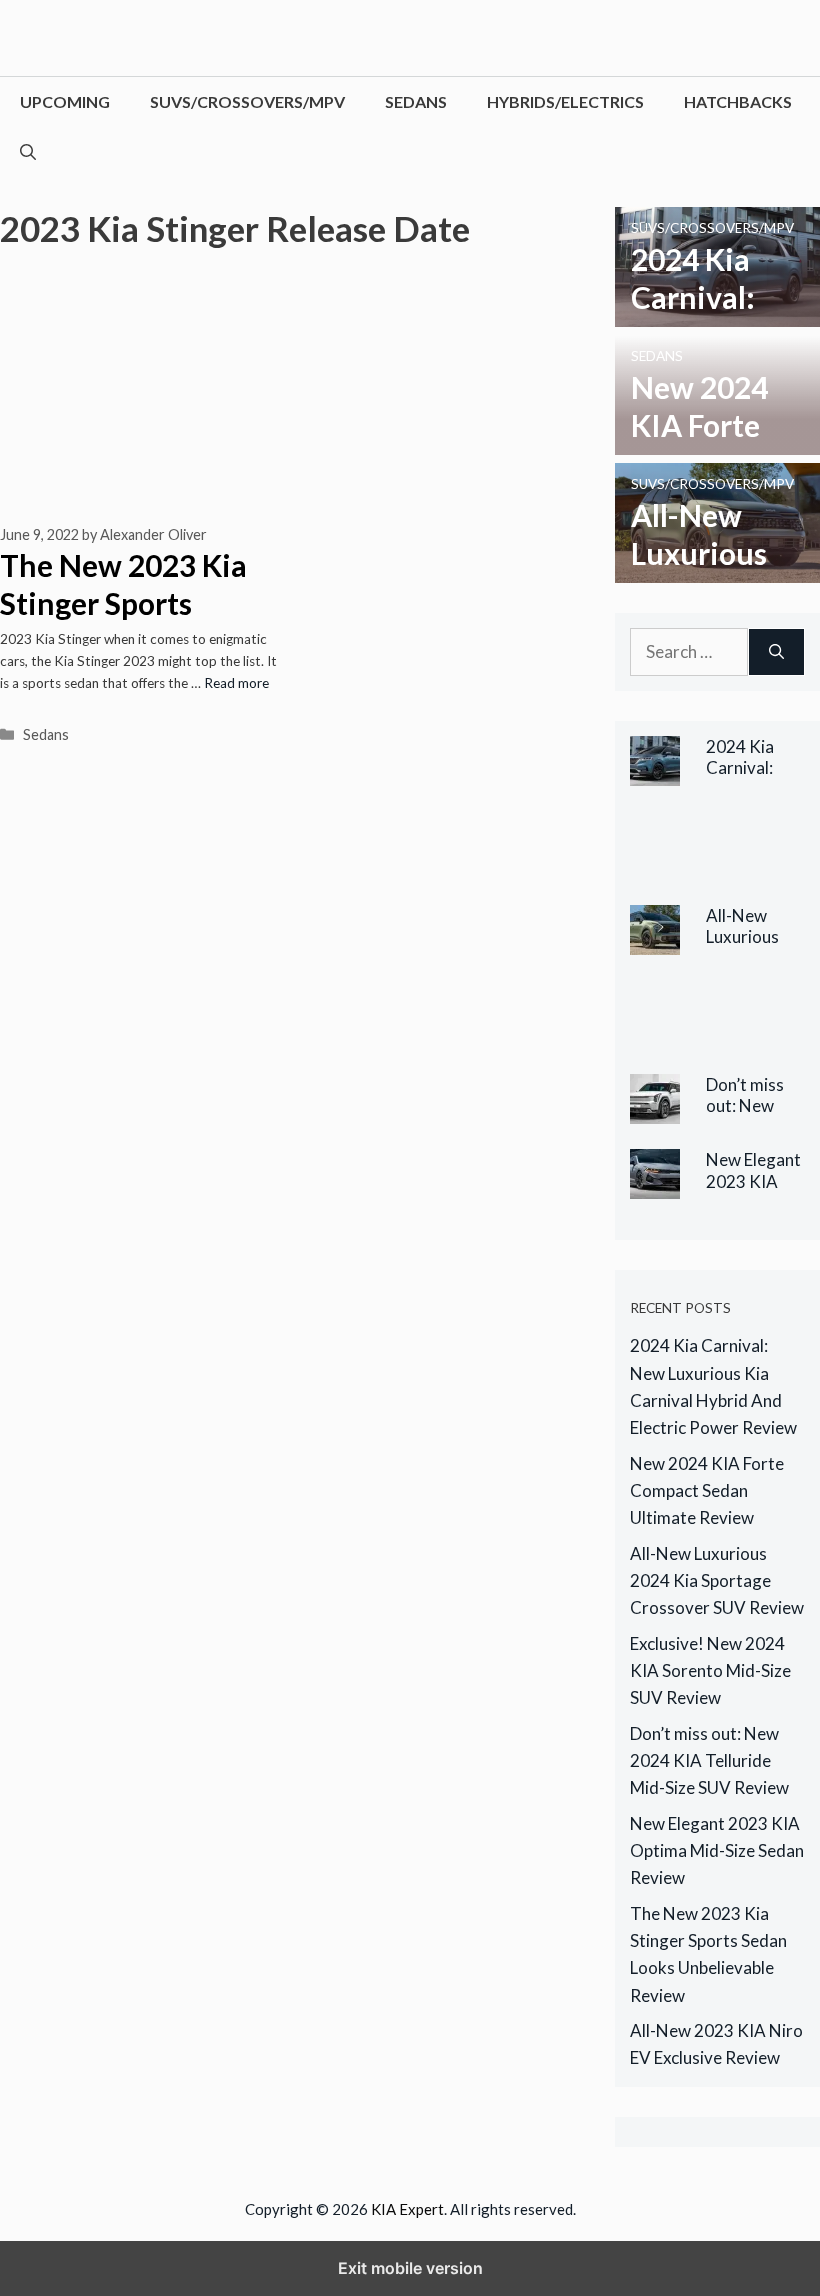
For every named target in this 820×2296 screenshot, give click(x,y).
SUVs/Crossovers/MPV (247, 101)
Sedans (416, 101)
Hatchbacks (738, 101)
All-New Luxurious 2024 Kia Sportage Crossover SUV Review (717, 1580)
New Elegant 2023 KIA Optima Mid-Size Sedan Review (717, 1850)
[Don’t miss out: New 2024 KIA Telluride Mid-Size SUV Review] (655, 1110)
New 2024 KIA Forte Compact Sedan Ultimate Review (707, 1490)
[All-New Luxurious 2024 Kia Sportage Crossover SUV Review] (717, 569)
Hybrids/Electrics (565, 101)
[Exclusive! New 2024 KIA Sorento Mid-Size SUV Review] (705, 1034)
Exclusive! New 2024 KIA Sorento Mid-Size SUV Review (710, 1670)
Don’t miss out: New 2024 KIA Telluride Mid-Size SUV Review (709, 1760)
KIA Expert (407, 2209)
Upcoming (65, 101)
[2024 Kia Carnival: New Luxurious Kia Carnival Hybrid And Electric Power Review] (717, 313)
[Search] (776, 652)
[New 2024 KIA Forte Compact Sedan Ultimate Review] (717, 441)
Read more (236, 683)
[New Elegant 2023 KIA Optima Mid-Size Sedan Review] (655, 1185)
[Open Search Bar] (28, 152)
